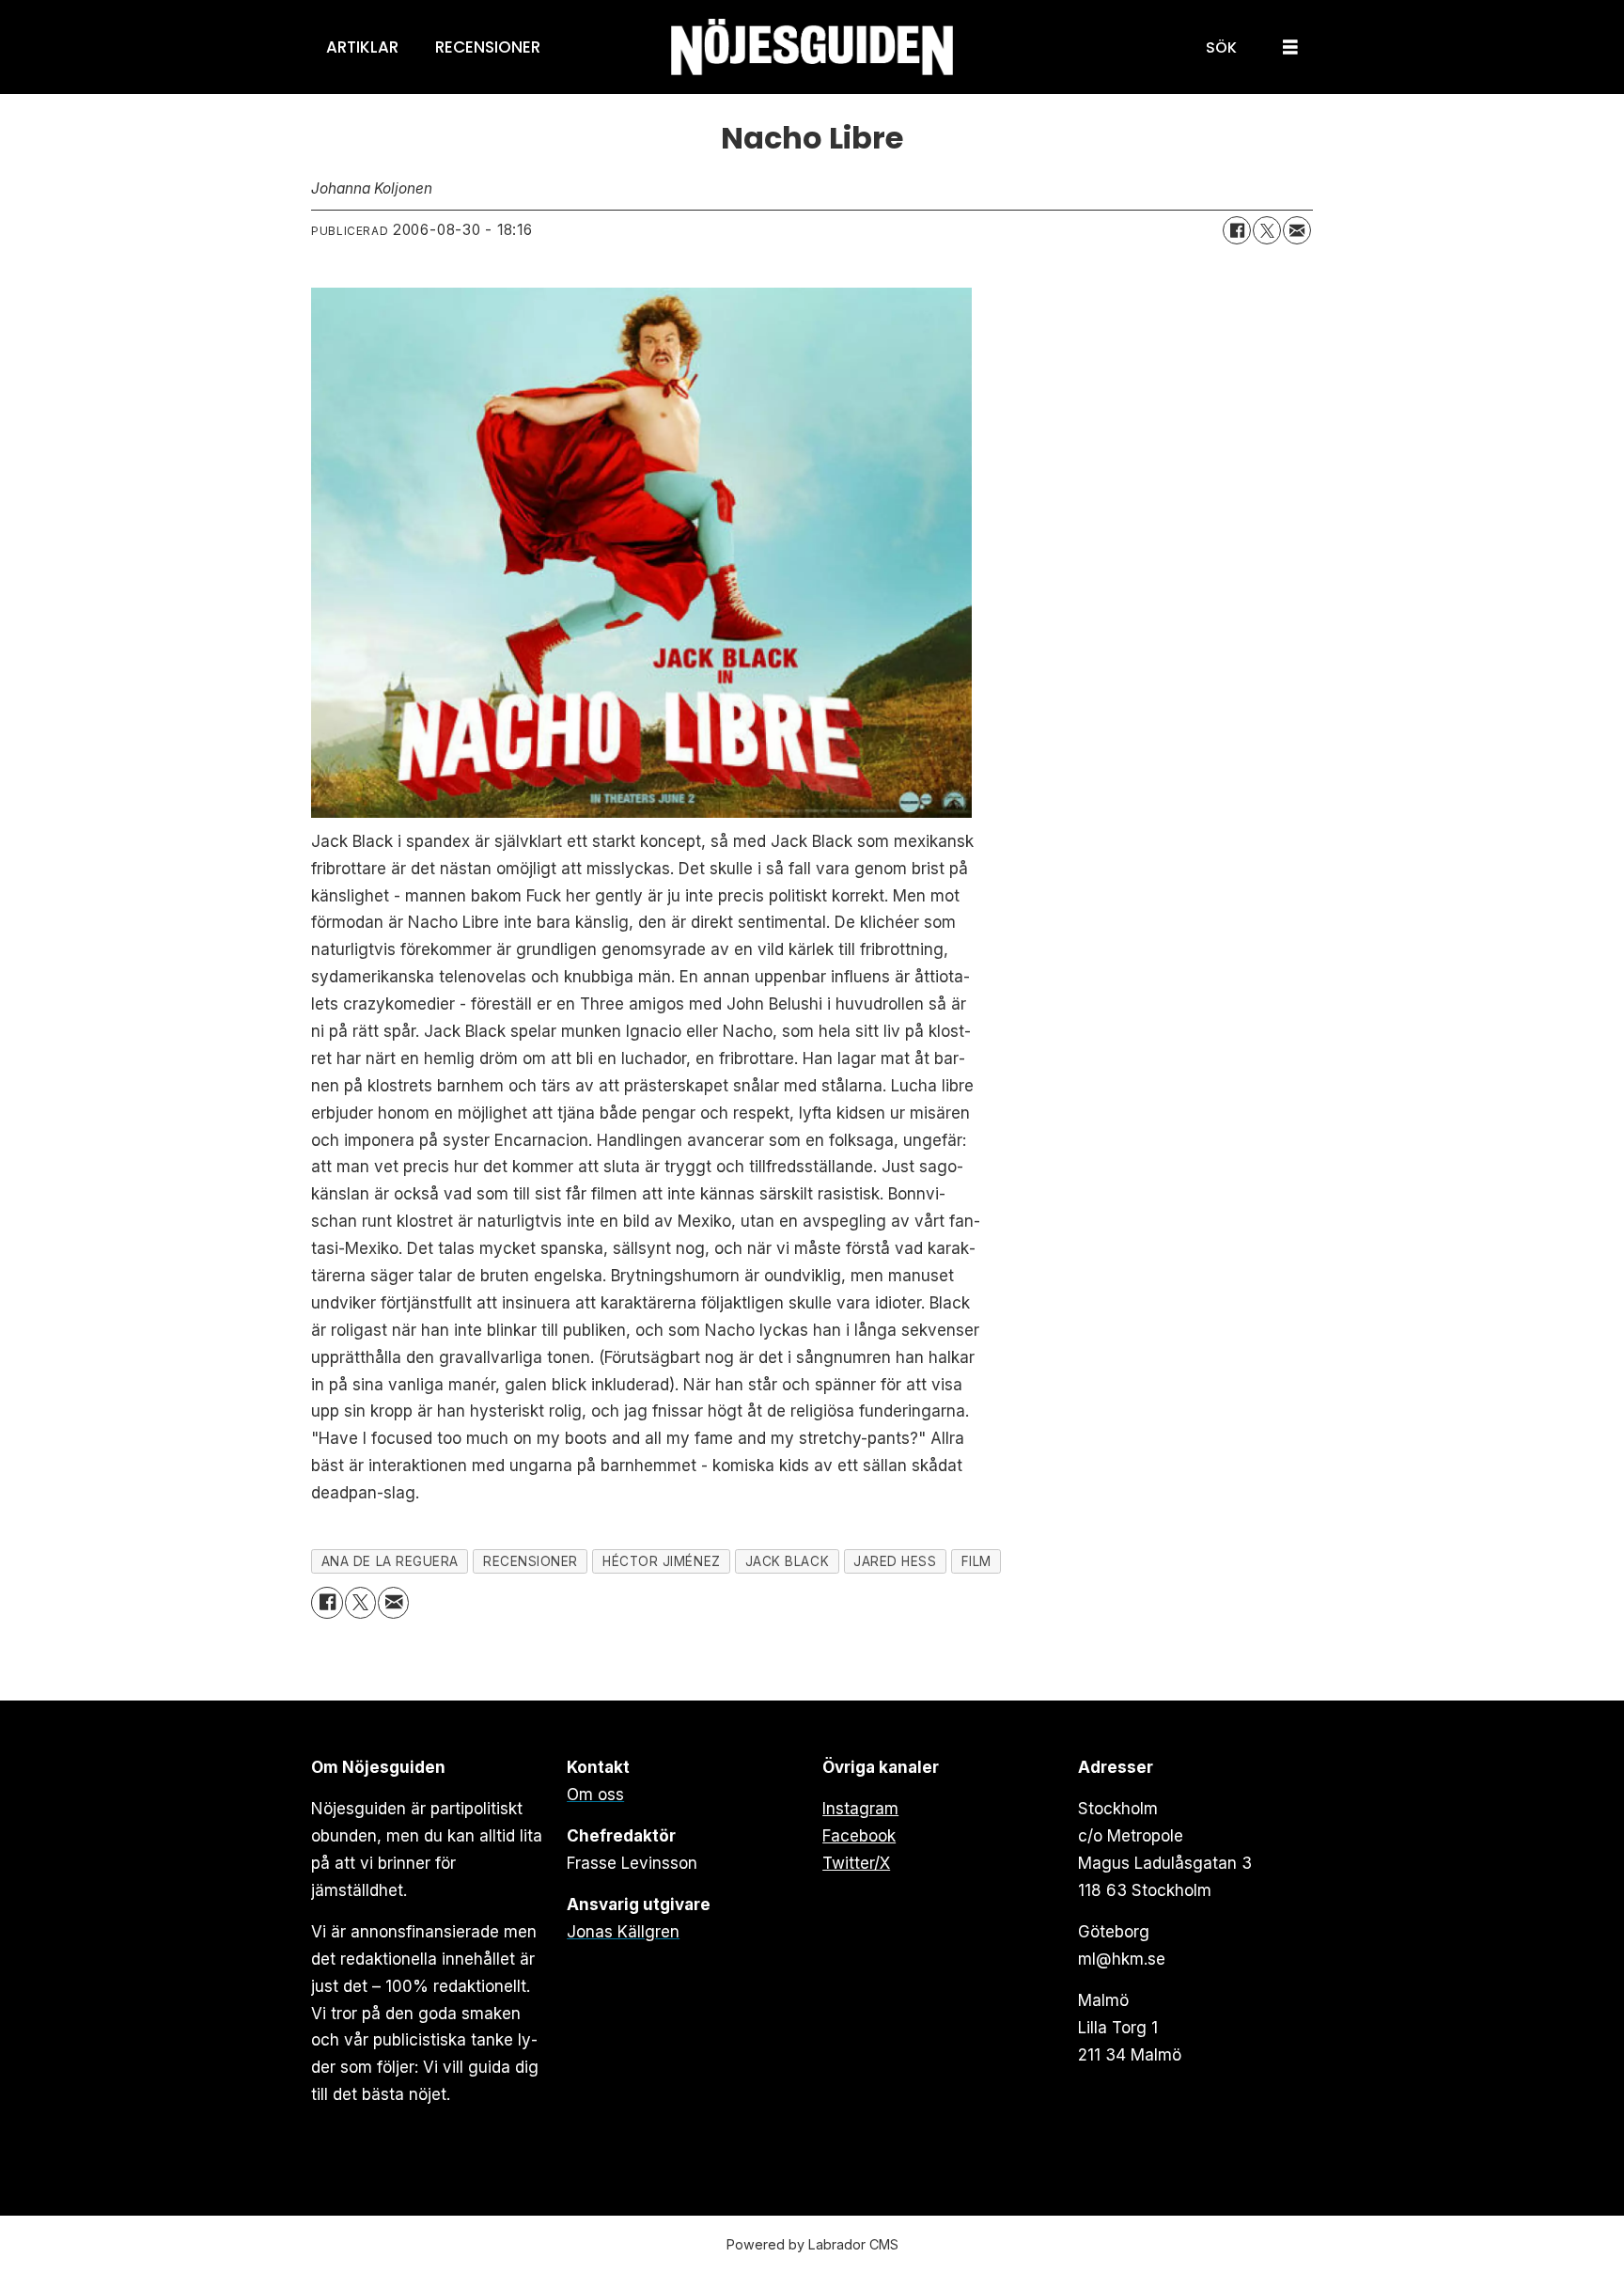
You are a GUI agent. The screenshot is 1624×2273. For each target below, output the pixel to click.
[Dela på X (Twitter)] (1267, 230)
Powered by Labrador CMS (812, 2244)
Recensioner (488, 47)
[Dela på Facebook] (1237, 230)
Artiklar (362, 47)
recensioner (531, 1561)
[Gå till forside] (812, 47)
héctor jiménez (662, 1561)
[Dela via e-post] (1297, 230)
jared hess (895, 1561)
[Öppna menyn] (1290, 47)
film (976, 1561)
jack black (787, 1561)
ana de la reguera (390, 1561)
